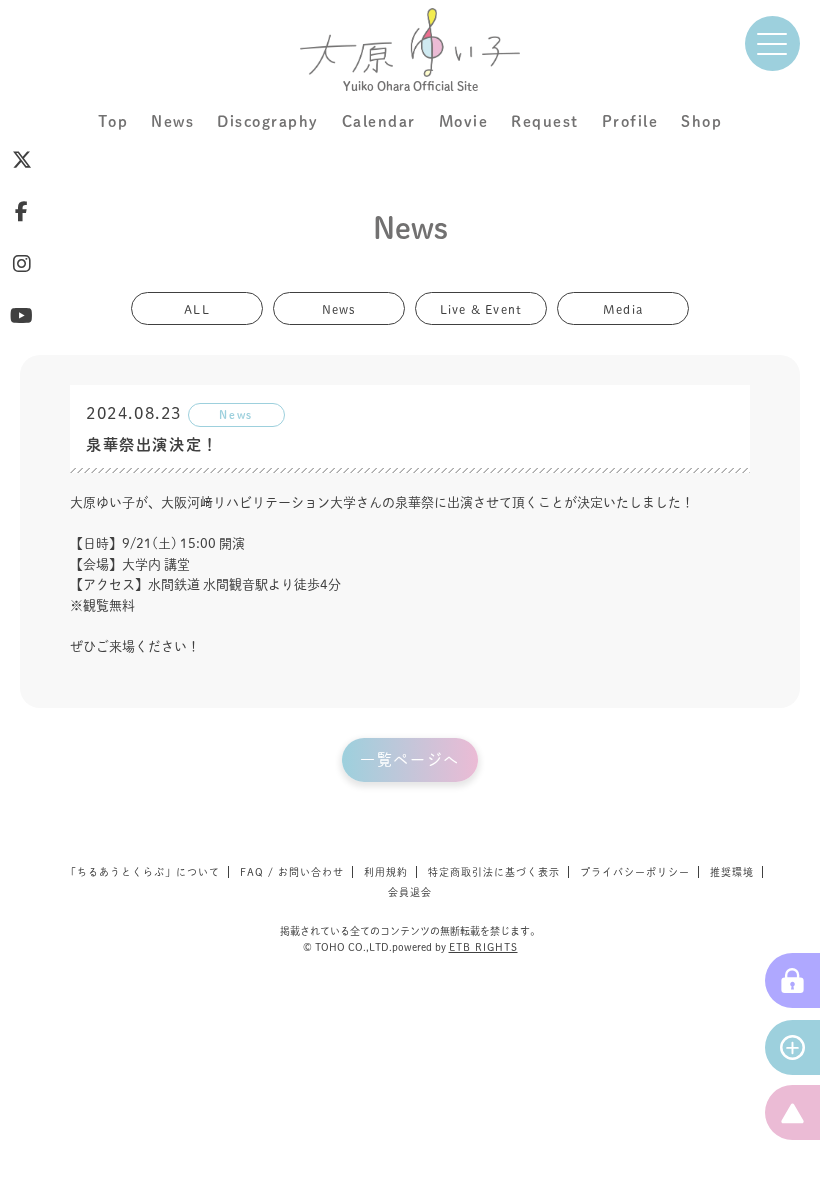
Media (623, 308)
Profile (630, 121)
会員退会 (410, 892)
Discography (268, 121)
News (172, 121)
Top (113, 121)
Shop (701, 121)
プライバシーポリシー (635, 872)
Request (545, 121)
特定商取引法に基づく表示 (494, 872)
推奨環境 (732, 872)
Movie (464, 121)
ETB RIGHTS (483, 947)
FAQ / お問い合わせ (292, 872)
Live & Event (481, 308)
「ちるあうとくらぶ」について (143, 872)
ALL (197, 308)
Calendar (379, 121)
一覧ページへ (410, 759)
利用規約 (386, 872)
